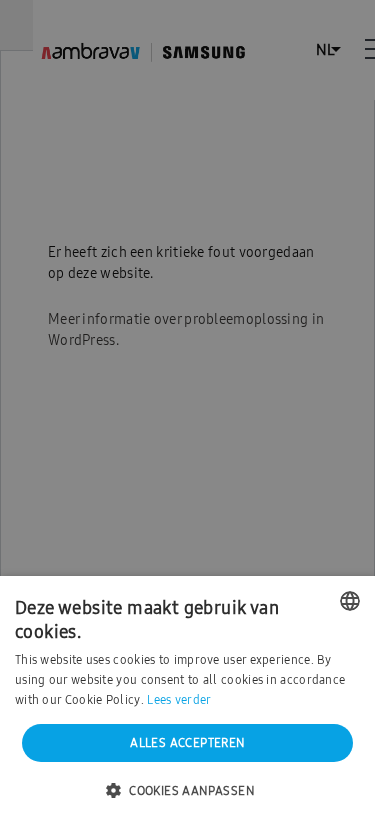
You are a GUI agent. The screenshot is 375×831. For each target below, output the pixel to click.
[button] (187, 791)
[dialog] (187, 415)
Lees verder (179, 700)
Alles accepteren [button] (187, 743)
